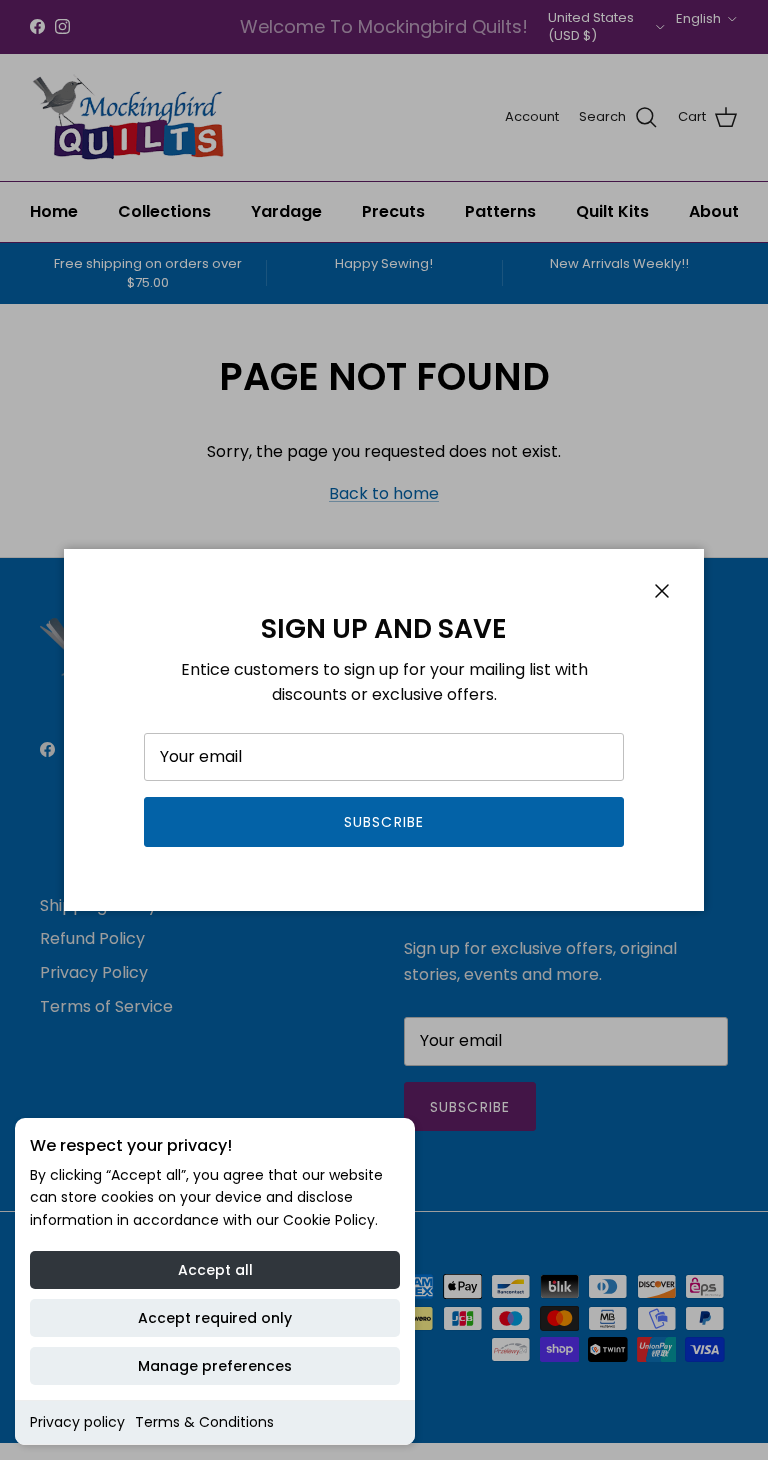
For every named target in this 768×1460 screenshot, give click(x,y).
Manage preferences (215, 1366)
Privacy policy (77, 1422)
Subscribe (384, 822)
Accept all (215, 1270)
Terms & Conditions (204, 1422)
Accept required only (215, 1318)
